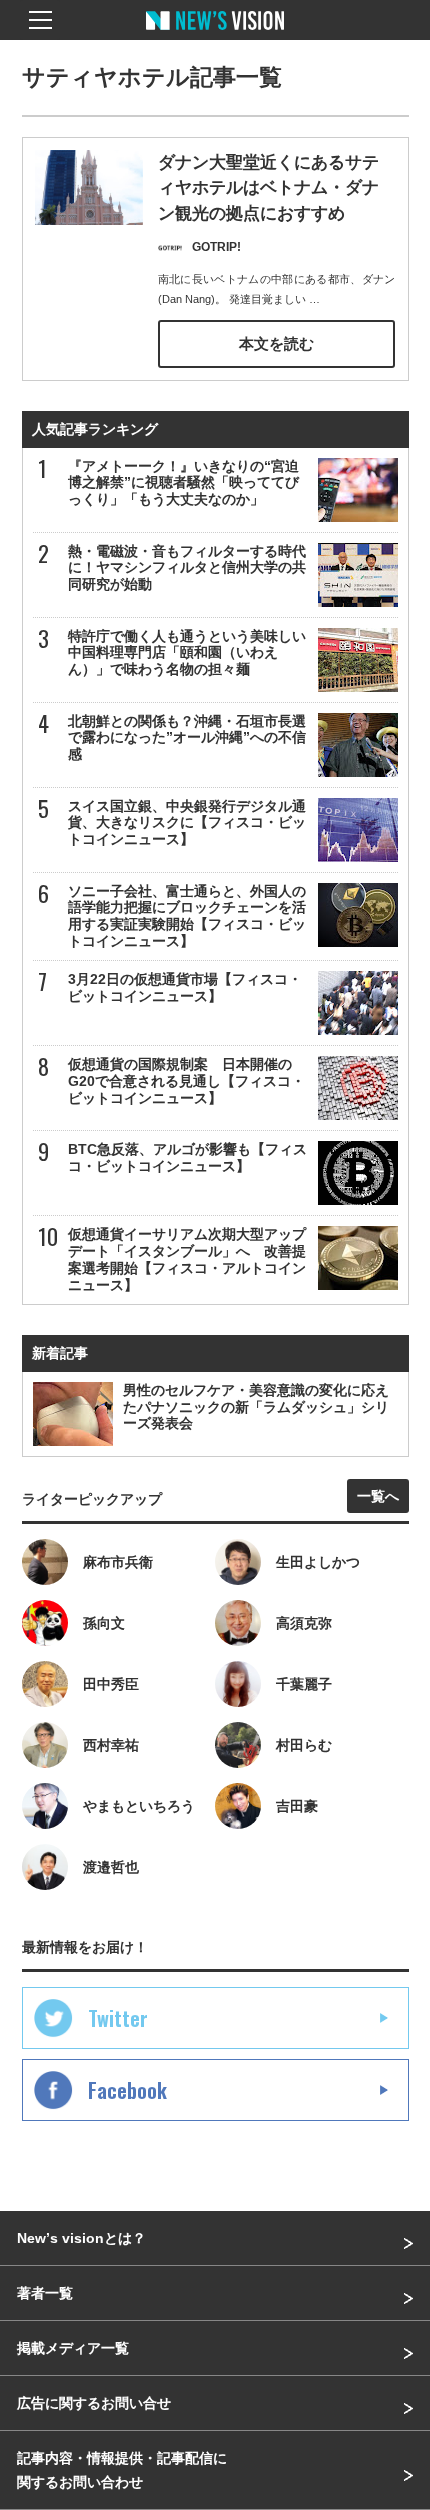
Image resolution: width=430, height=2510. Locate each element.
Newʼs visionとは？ (81, 2238)
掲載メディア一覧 (73, 2348)
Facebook (127, 2090)
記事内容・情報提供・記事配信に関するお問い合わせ (122, 2470)
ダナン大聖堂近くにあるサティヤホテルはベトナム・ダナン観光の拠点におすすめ (268, 188)
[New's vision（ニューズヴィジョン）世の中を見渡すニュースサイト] (215, 35)
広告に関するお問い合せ (94, 2403)
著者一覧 (45, 2293)
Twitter (118, 2018)
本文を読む (276, 343)
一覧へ (378, 1496)
